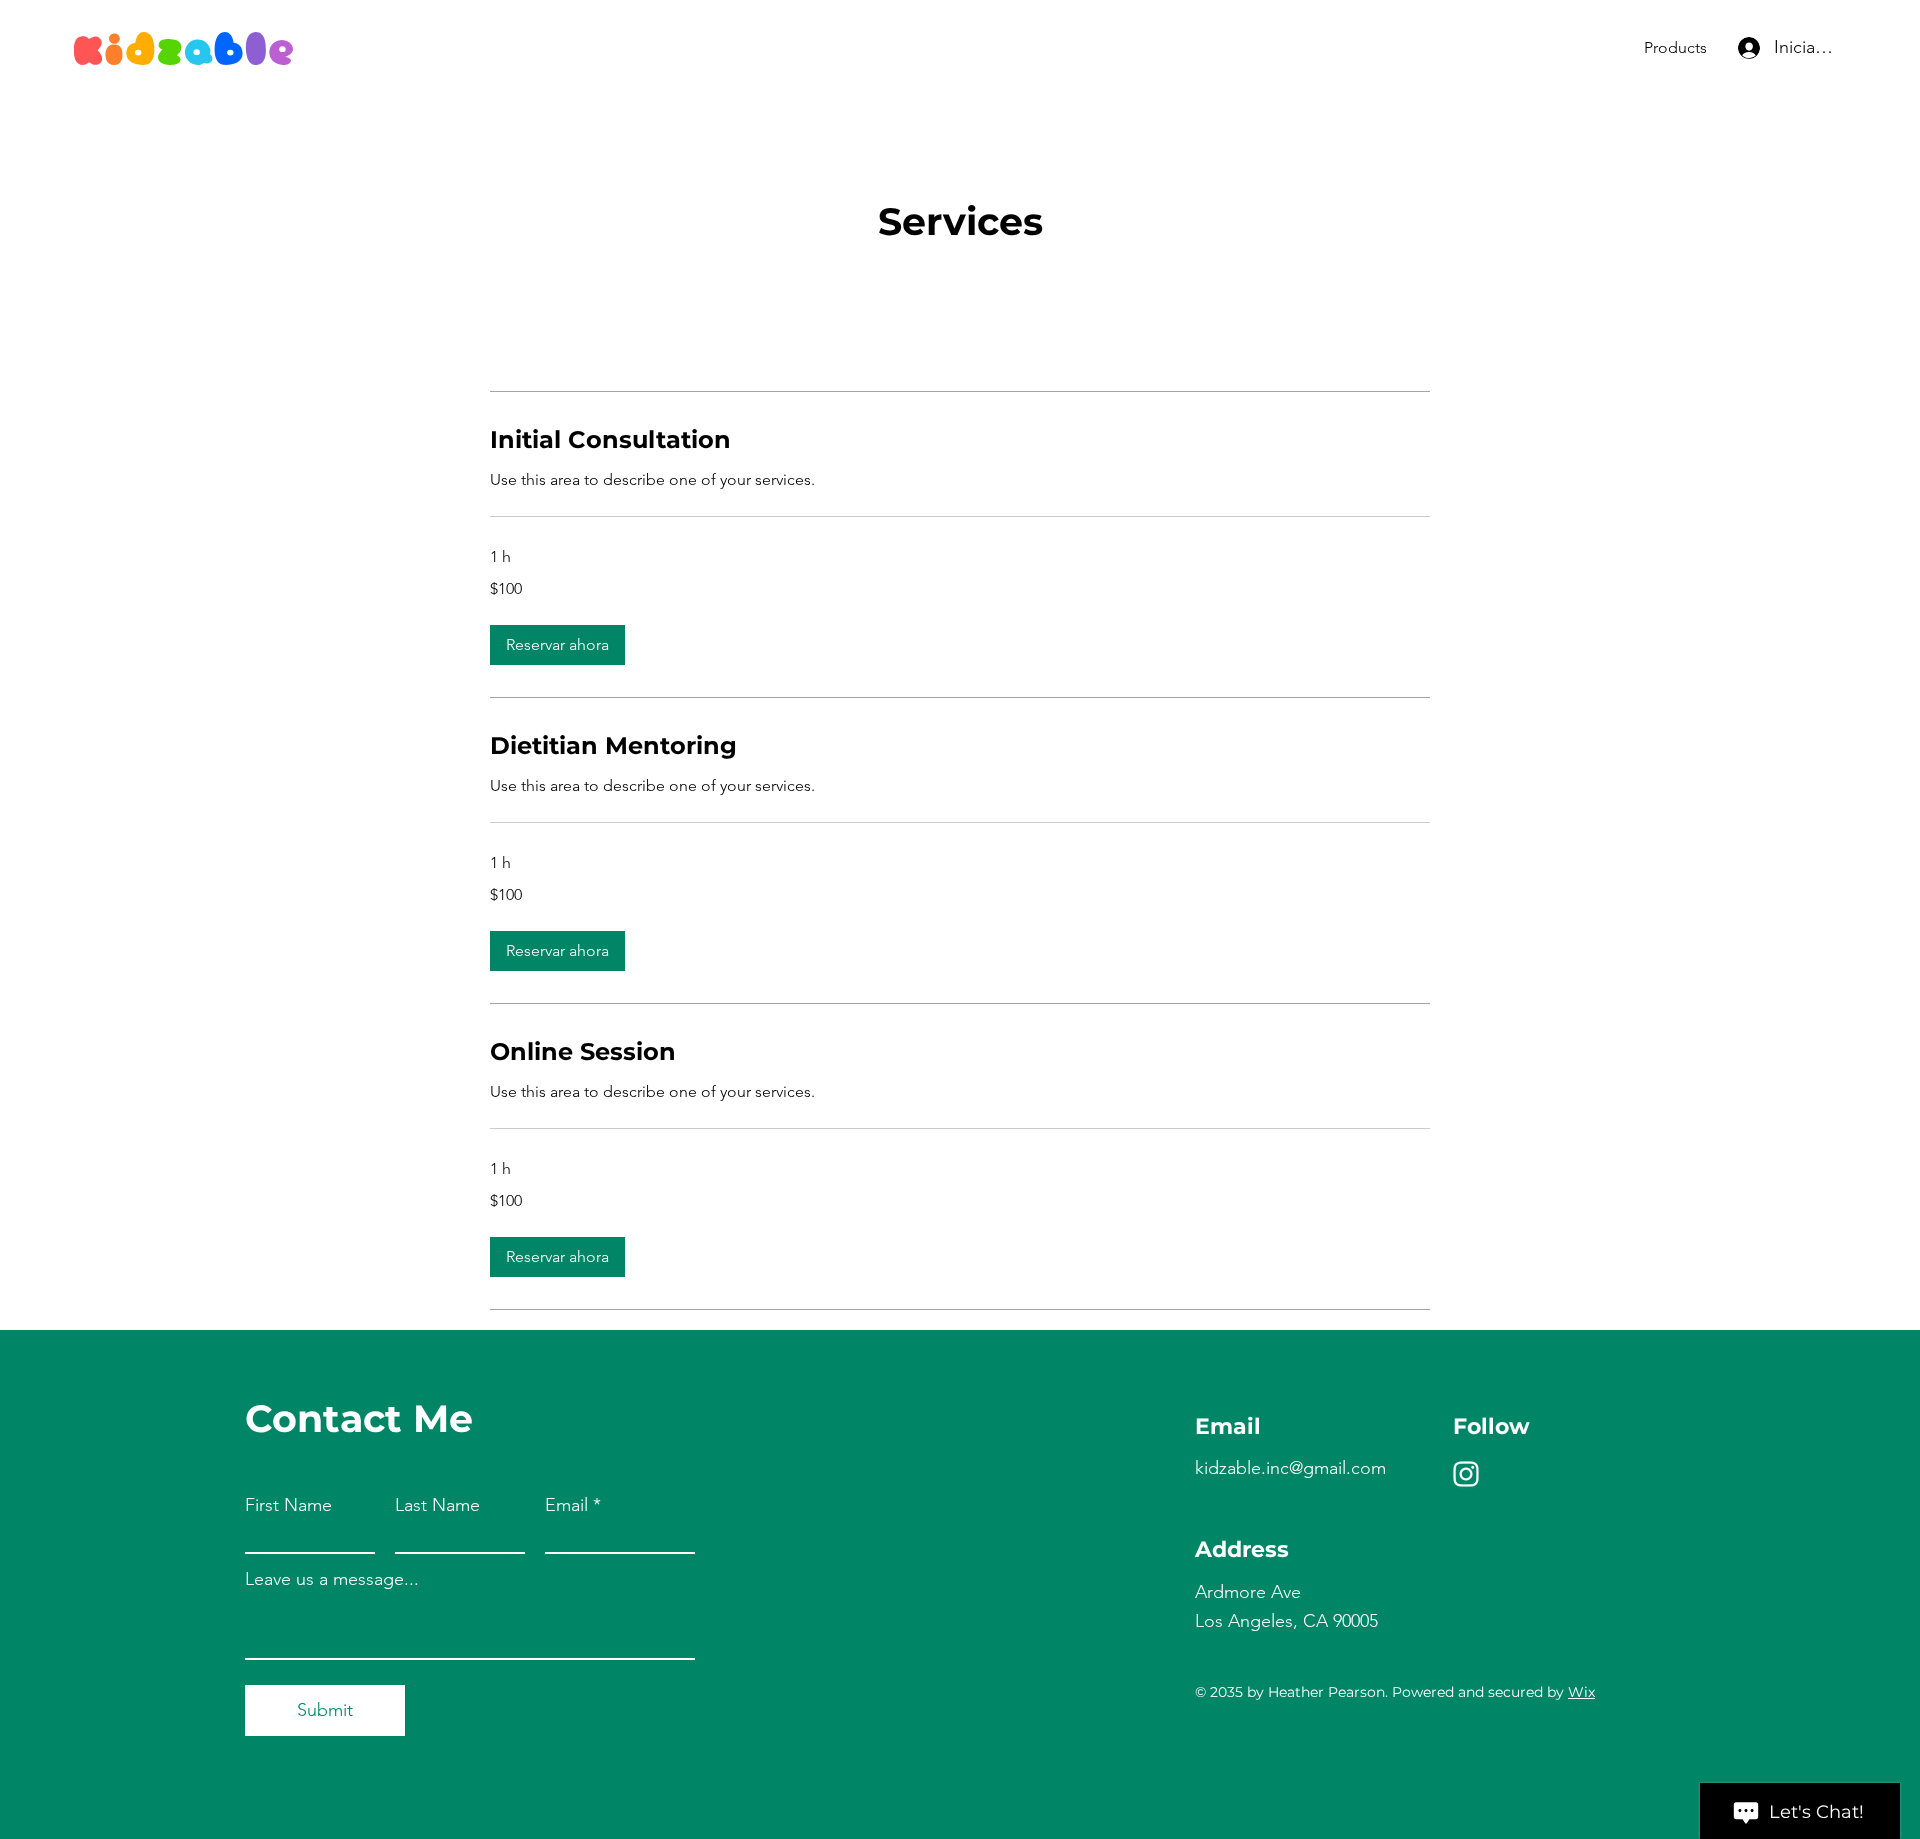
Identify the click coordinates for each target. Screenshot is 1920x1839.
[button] (557, 645)
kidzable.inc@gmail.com (1290, 1468)
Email (566, 1505)
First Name (288, 1505)
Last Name (437, 1505)
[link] (960, 440)
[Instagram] (1466, 1474)
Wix (1581, 1692)
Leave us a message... (332, 1579)
